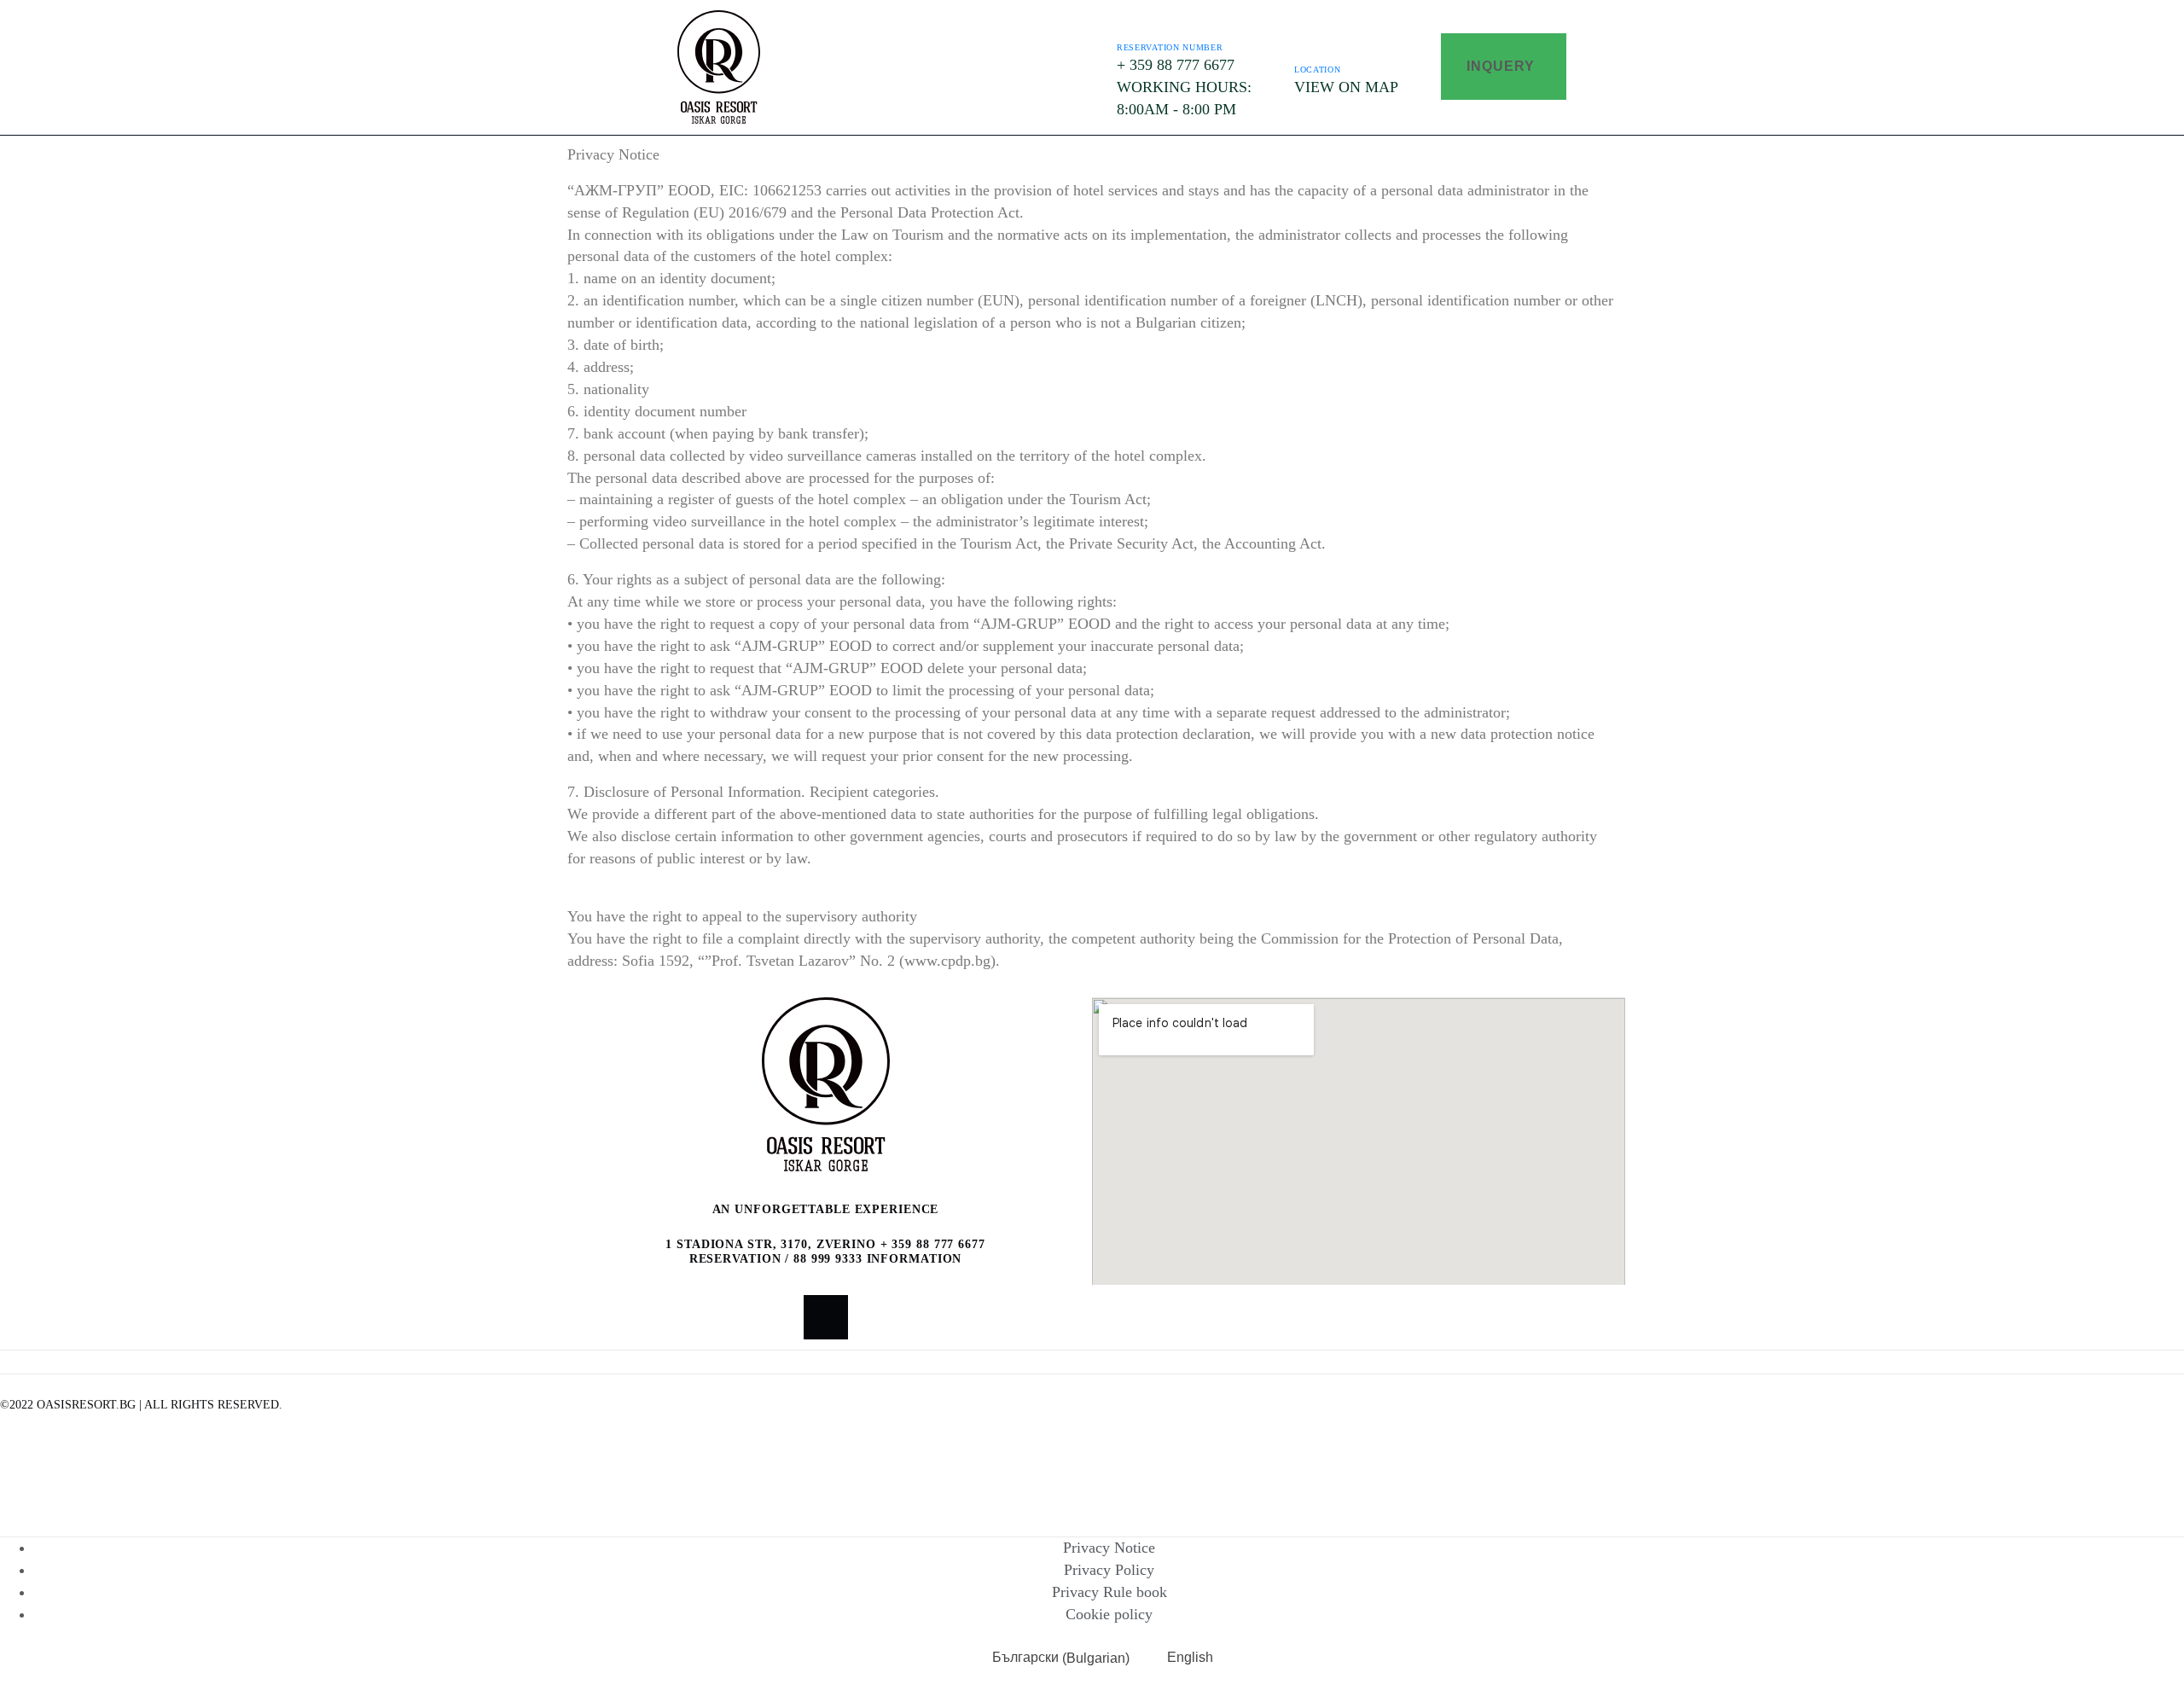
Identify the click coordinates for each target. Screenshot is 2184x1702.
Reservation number (1170, 47)
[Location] (1308, 44)
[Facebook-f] (826, 1317)
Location (1318, 70)
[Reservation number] (1130, 22)
